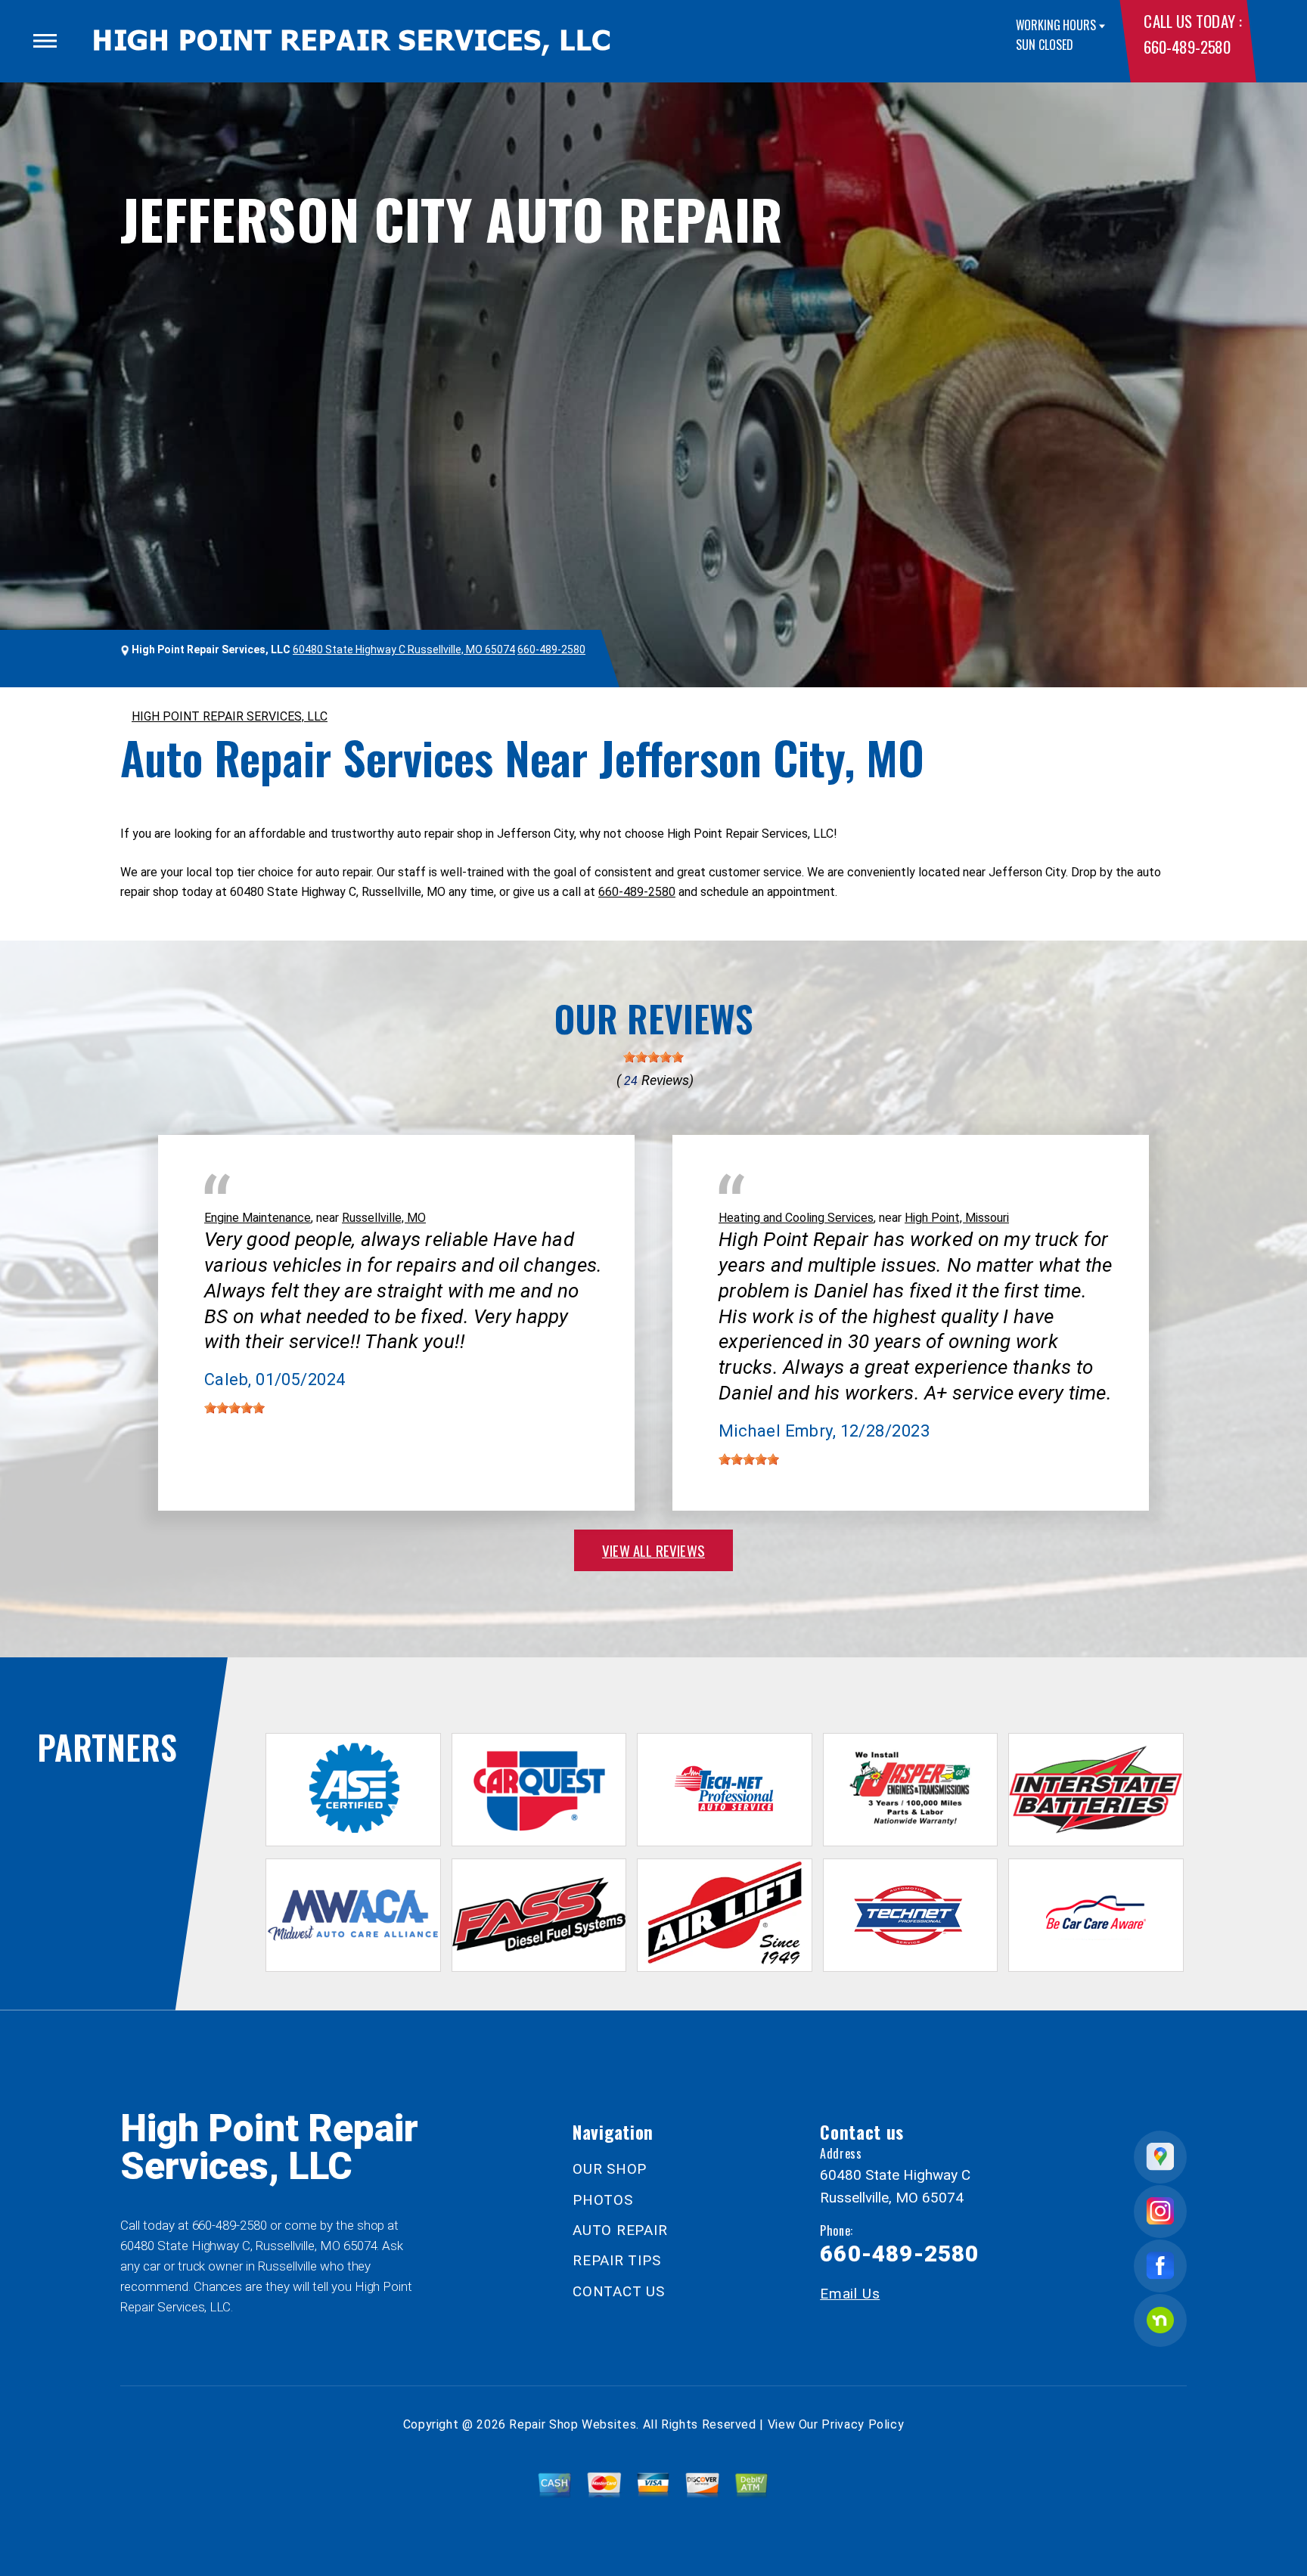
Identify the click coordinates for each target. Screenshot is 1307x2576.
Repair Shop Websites (573, 2424)
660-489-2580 (1187, 46)
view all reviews (653, 1550)
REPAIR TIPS (616, 2260)
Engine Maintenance (258, 1218)
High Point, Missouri (957, 1218)
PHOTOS (603, 2200)
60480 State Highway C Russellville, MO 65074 (404, 649)
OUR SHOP (610, 2169)
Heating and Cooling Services (796, 1218)
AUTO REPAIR (620, 2230)
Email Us (850, 2294)
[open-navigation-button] (45, 41)
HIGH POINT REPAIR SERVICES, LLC (230, 716)
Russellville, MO (384, 1218)
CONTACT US (619, 2291)
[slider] (653, 1057)
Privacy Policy (863, 2424)
